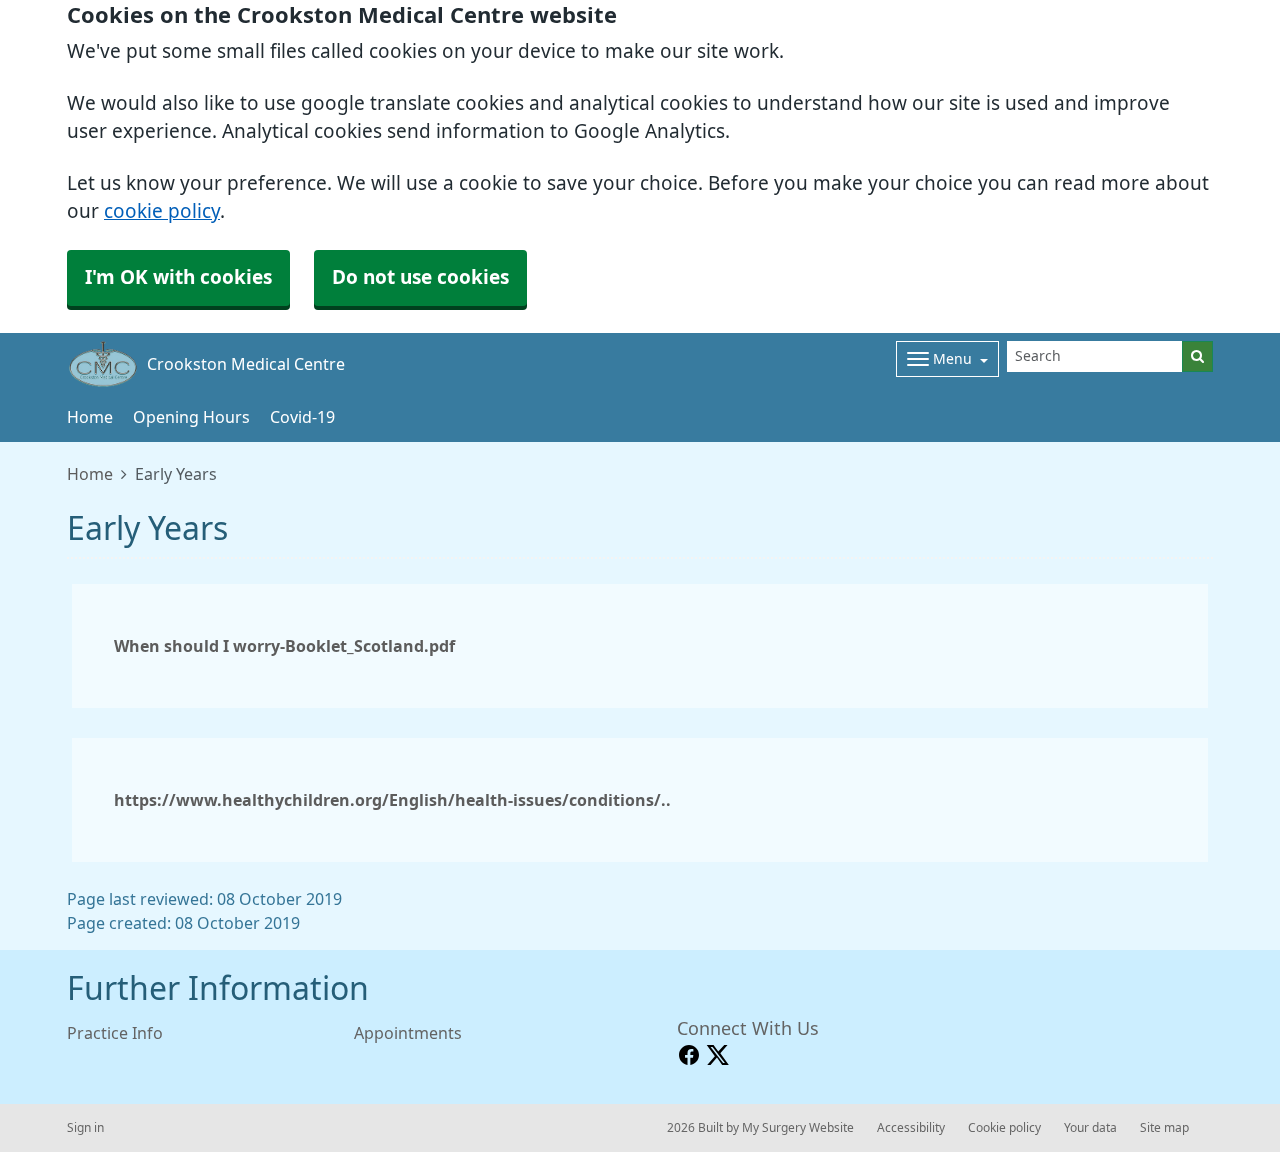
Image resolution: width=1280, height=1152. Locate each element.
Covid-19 (302, 417)
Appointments (408, 1033)
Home (90, 417)
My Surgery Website (798, 1128)
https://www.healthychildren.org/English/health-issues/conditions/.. (392, 800)
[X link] (718, 1055)
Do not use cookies (420, 277)
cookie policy (162, 211)
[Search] (1197, 356)
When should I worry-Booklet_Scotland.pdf (284, 646)
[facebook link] (689, 1055)
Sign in (85, 1128)
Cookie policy (1004, 1128)
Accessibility (911, 1128)
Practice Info (115, 1033)
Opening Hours (191, 417)
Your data (1090, 1128)
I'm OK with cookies (178, 277)
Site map (1164, 1128)
